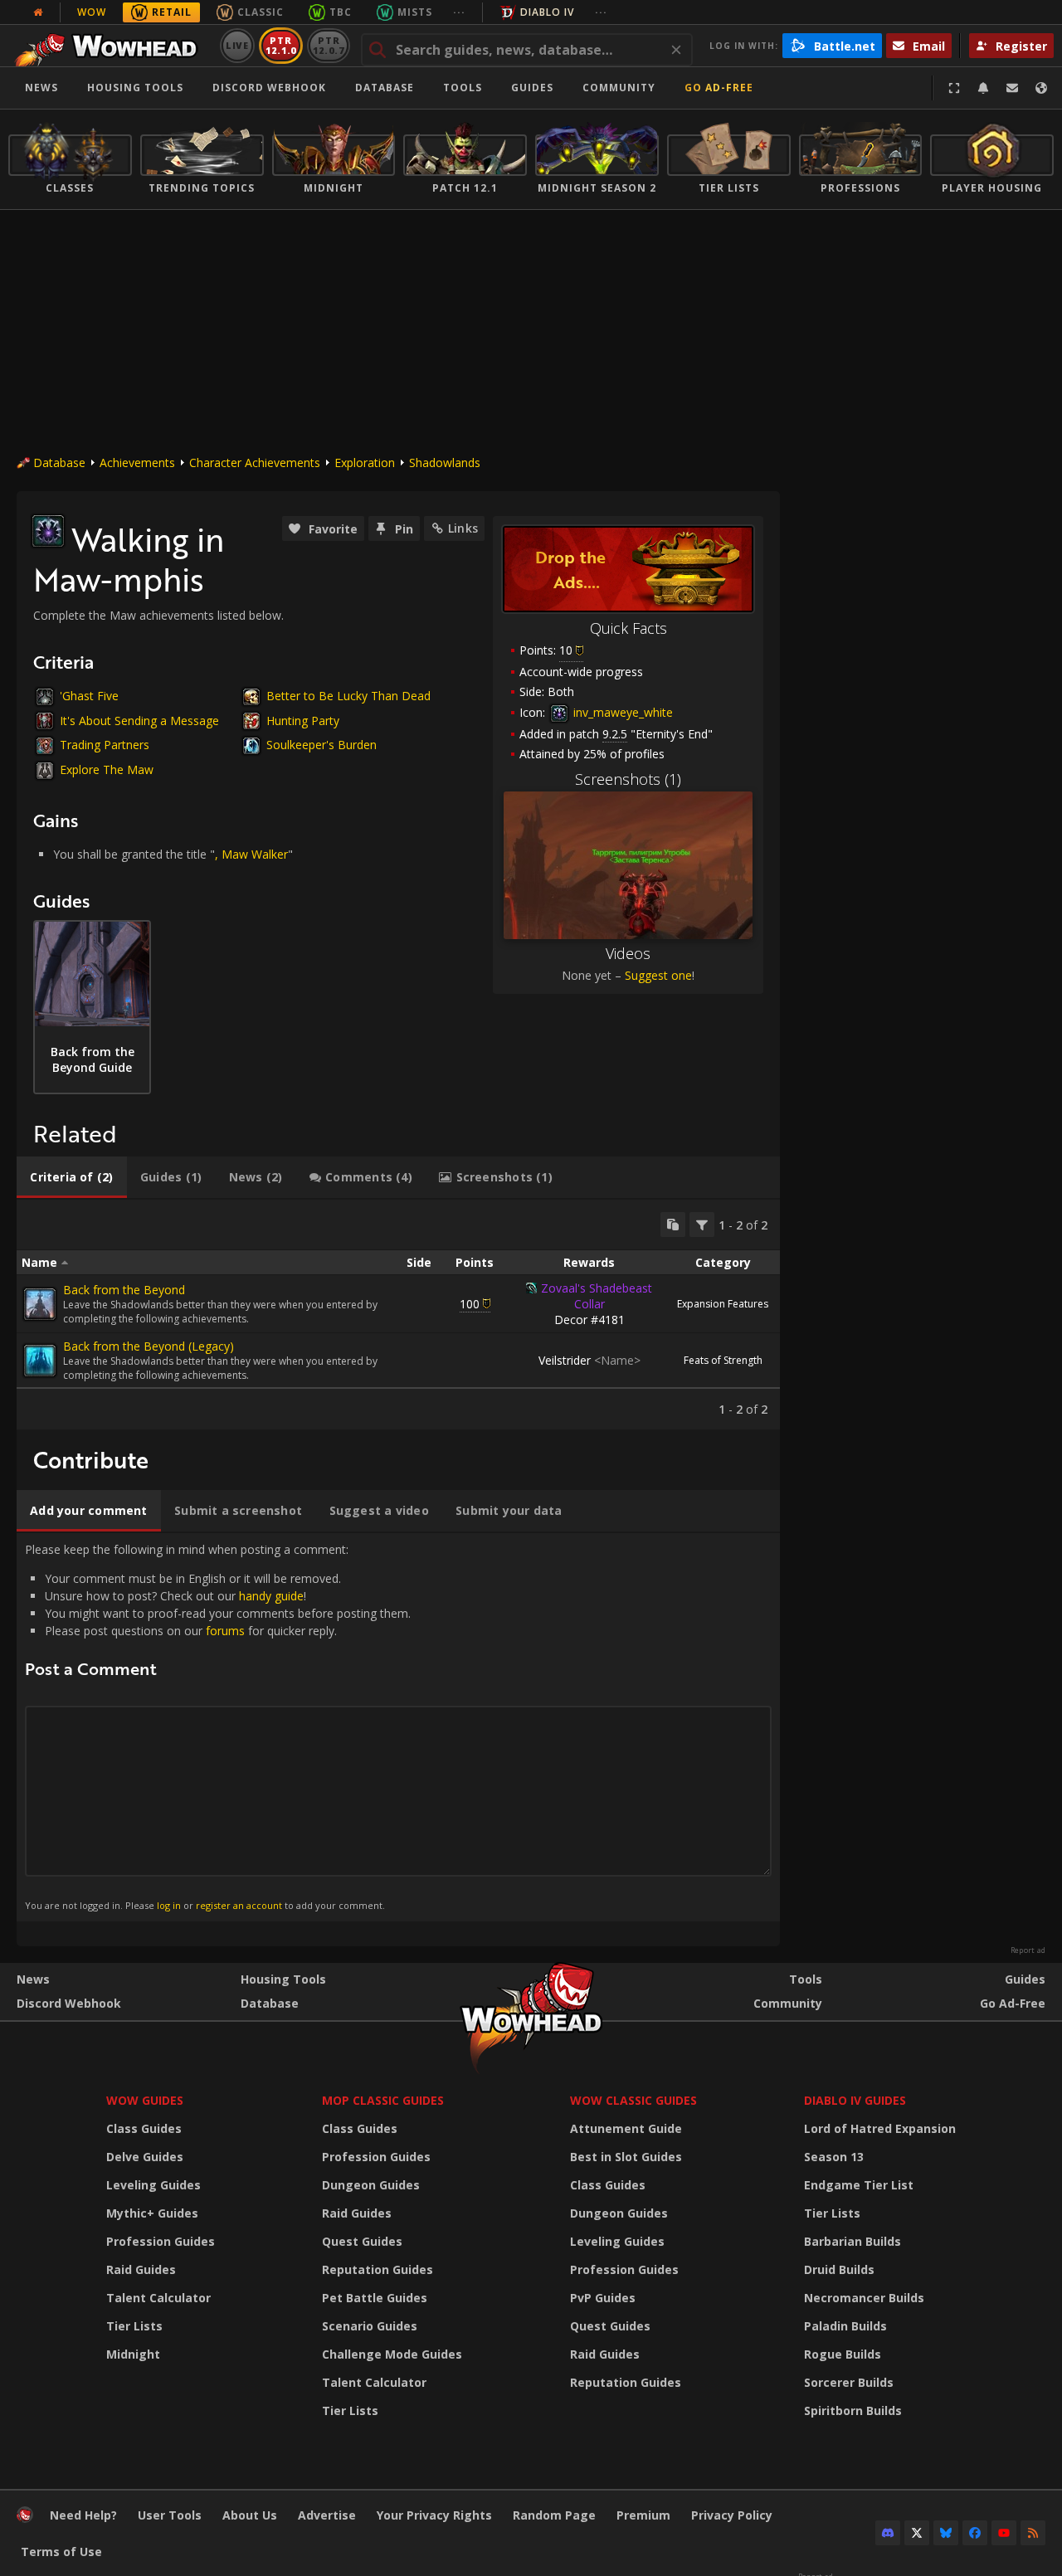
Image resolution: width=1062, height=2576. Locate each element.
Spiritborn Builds (853, 2410)
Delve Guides (145, 2157)
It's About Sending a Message (139, 721)
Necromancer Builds (864, 2298)
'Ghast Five (89, 696)
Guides (532, 88)
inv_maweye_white (621, 712)
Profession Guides (161, 2241)
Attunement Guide (626, 2128)
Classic (261, 12)
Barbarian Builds (853, 2241)
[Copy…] (673, 1225)
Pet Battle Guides (375, 2298)
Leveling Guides (153, 2185)
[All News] (38, 12)
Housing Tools (283, 1979)
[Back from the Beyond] (40, 1304)
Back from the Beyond (124, 1290)
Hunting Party (303, 721)
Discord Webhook (269, 88)
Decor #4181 (589, 1320)
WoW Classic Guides (633, 2100)
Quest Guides (362, 2241)
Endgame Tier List (859, 2185)
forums (225, 1631)
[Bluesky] (946, 2533)
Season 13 (834, 2157)
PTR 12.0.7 (328, 45)
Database (385, 88)
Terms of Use (61, 2552)
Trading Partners (105, 745)
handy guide (271, 1596)
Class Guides (144, 2128)
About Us (250, 2515)
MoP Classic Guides (383, 2100)
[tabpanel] (398, 1315)
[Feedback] (1012, 88)
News (41, 88)
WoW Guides (145, 2100)
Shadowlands (445, 463)
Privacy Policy (732, 2515)
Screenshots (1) (628, 779)
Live (238, 45)
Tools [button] (463, 88)
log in (169, 1905)
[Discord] (888, 2533)
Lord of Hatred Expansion (880, 2128)
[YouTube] (1004, 2533)
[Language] (1041, 88)
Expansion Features (723, 1304)
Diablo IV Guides (855, 2100)
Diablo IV (547, 12)
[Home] (111, 46)
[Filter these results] (702, 1225)
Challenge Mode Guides (392, 2354)
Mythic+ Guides (152, 2213)
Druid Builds (839, 2269)
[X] (917, 2533)
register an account (239, 1905)
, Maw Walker (251, 854)
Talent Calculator (158, 2298)
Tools (806, 1979)
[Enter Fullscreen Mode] (954, 88)
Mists (415, 12)
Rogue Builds (843, 2354)
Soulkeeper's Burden (322, 745)
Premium (643, 2515)
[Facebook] (975, 2533)
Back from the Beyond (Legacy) (149, 1346)
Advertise (327, 2515)
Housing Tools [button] (135, 88)
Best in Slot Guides (626, 2157)
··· (459, 12)
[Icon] (48, 531)
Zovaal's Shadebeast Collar (597, 1296)
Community (619, 88)
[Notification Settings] (983, 88)
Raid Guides (141, 2269)
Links (463, 528)
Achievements (137, 463)
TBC (341, 12)
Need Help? (83, 2515)
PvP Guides (603, 2298)
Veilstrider (589, 1360)
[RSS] (1033, 2533)
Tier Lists (134, 2326)
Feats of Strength (723, 1360)
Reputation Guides (378, 2269)
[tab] (72, 1177)
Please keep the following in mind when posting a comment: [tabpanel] (218, 1726)
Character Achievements (255, 463)
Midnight (133, 2354)
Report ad (1028, 1950)
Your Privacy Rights (434, 2515)
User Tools (170, 2515)
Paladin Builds (845, 2326)
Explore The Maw (107, 769)
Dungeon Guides (371, 2185)
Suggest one (658, 975)
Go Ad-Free (719, 88)
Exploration (365, 463)
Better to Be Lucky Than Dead (348, 696)
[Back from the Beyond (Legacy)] (40, 1361)
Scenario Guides (370, 2326)
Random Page (554, 2515)
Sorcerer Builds (849, 2382)
